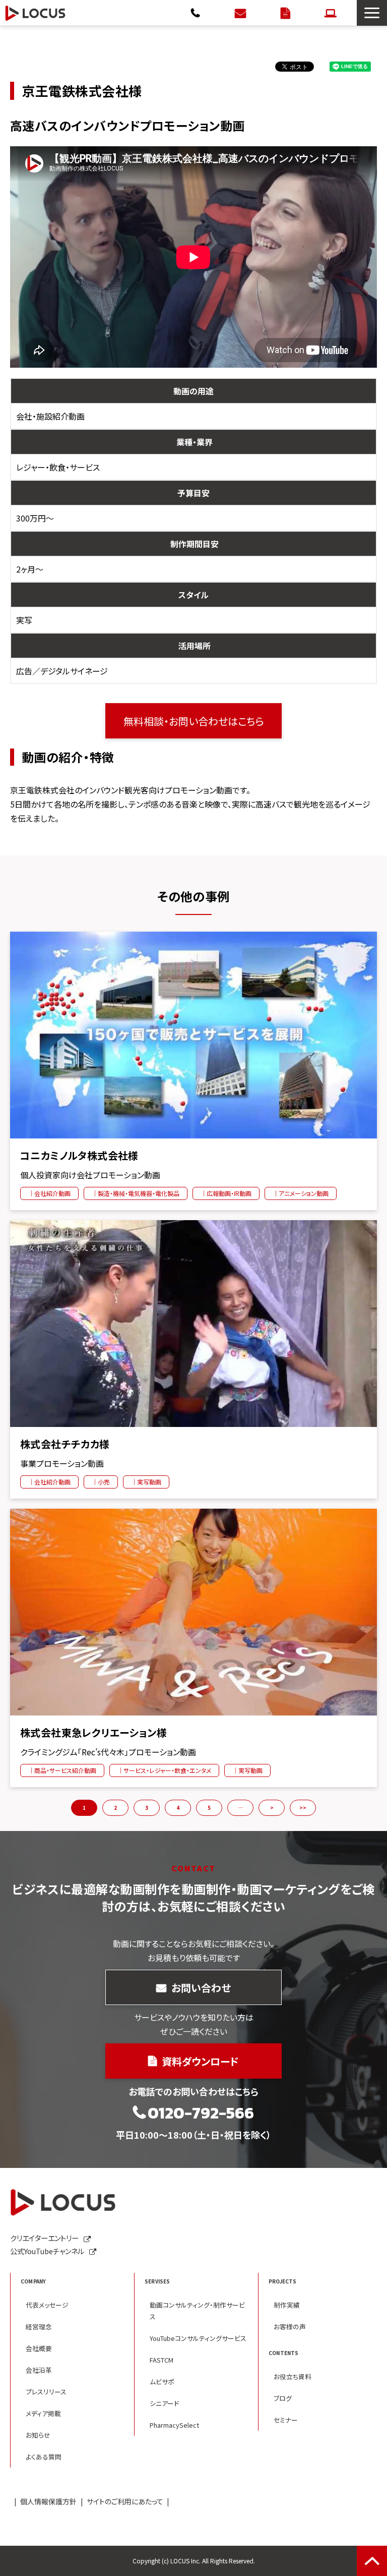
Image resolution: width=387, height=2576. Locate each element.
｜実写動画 (146, 1482)
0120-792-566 (197, 13)
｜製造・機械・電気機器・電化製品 (136, 1193)
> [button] (272, 1808)
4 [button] (178, 1808)
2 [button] (115, 1808)
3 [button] (147, 1808)
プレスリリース (46, 2392)
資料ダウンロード (287, 13)
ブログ (283, 2398)
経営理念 (39, 2327)
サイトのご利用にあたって (125, 2501)
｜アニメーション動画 (301, 1193)
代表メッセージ (47, 2305)
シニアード (164, 2403)
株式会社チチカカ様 (65, 1444)
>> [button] (303, 1808)
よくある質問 (44, 2457)
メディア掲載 (43, 2413)
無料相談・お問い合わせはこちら (194, 721)
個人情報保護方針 (48, 2501)
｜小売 (101, 1482)
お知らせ (38, 2435)
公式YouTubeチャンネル (47, 2251)
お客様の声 (290, 2327)
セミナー (286, 2420)
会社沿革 (39, 2370)
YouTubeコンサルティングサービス (198, 2338)
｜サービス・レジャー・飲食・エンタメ (164, 1770)
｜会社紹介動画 (49, 1193)
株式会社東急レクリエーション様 (93, 1733)
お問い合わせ (242, 13)
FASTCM (162, 2360)
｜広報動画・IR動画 (226, 1193)
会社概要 (39, 2348)
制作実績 (287, 2305)
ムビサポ (162, 2382)
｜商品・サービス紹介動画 (62, 1770)
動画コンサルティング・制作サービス (197, 2311)
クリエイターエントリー (332, 13)
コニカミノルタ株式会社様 (79, 1156)
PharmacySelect (174, 2425)
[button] (372, 13)
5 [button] (209, 1808)
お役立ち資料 (293, 2377)
